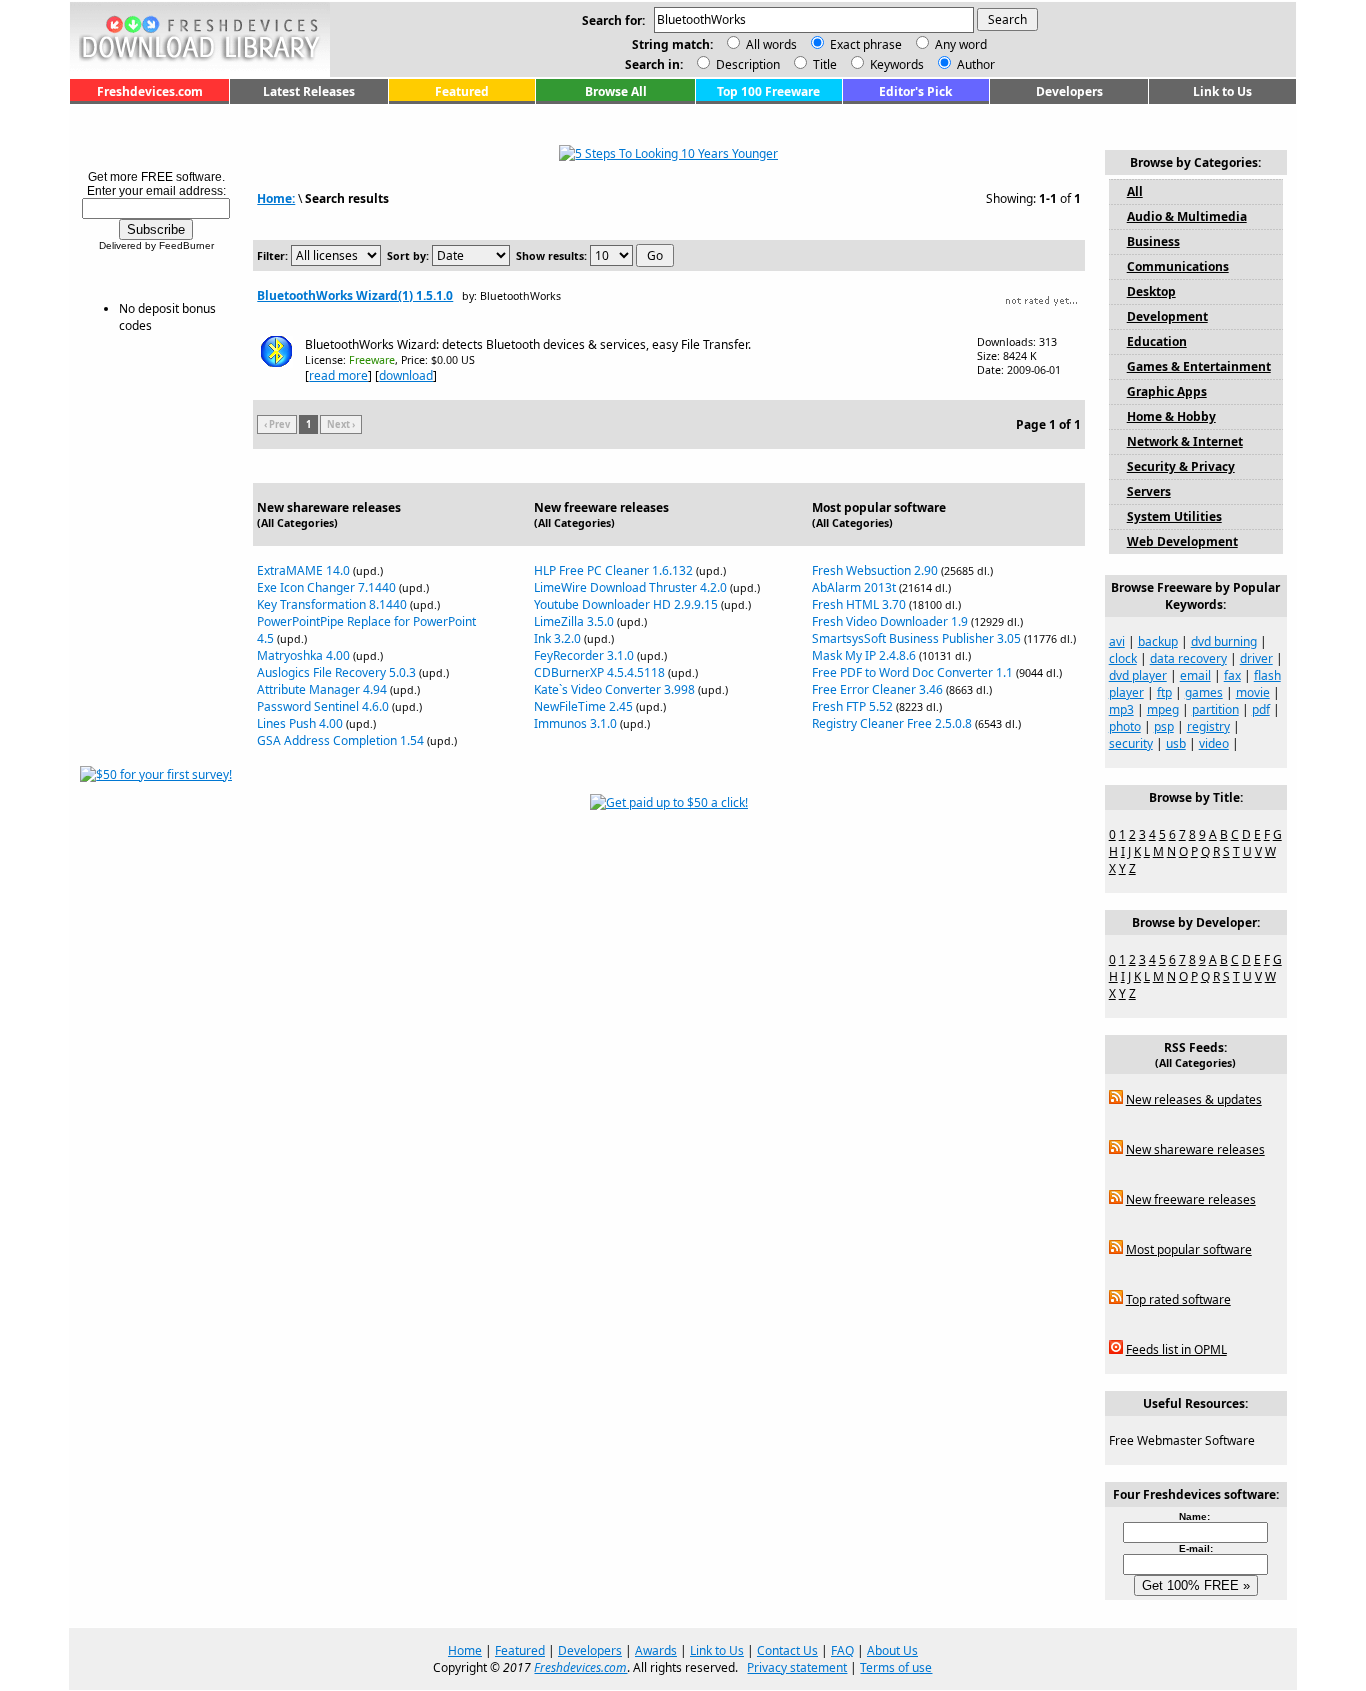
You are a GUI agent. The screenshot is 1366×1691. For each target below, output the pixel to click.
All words (771, 44)
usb (1176, 743)
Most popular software (1189, 1249)
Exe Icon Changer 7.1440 (326, 587)
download (406, 375)
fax (1232, 675)
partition (1215, 709)
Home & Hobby (1171, 416)
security (1131, 743)
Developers (1069, 91)
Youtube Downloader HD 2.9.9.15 (626, 604)
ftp (1164, 692)
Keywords (895, 64)
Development (1167, 316)
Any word (961, 44)
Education (1157, 341)
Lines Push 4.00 (300, 723)
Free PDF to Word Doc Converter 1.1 (912, 672)
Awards (656, 1650)
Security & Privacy (1181, 466)
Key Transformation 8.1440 (332, 604)
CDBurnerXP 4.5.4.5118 (599, 672)
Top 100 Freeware (768, 91)
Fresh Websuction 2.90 (875, 570)
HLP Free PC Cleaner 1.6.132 (613, 570)
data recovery (1188, 658)
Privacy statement (797, 1667)
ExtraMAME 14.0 (303, 570)
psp (1164, 726)
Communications (1178, 266)
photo (1125, 726)
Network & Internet (1185, 441)
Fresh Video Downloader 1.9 (890, 621)
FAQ (842, 1650)
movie (1253, 692)
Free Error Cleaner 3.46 (877, 689)
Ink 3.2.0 (557, 638)
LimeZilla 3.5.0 (574, 621)
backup (1158, 641)
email (1195, 675)
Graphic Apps (1167, 391)
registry (1208, 726)
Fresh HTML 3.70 (859, 604)
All (1135, 191)
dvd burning (1224, 641)
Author (974, 64)
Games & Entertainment (1199, 366)
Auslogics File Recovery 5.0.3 (336, 672)
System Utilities (1174, 516)
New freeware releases (1191, 1199)
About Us (892, 1650)
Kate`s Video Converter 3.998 (614, 689)
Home (465, 1650)
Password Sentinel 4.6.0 (323, 706)
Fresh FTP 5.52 (852, 706)
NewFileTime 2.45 (583, 706)
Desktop (1151, 291)
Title (823, 64)
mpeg (1163, 709)
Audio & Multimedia (1187, 216)
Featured (462, 91)
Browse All (616, 91)
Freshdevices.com (150, 91)
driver (1256, 658)
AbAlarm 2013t (854, 587)
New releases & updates (1194, 1099)
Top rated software (1178, 1299)
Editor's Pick (915, 91)
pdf (1261, 709)
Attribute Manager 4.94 (322, 689)
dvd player (1138, 675)
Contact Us (787, 1650)
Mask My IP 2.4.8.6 (864, 655)
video (1214, 743)
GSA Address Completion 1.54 (340, 740)
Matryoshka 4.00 (303, 655)
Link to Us (1222, 91)
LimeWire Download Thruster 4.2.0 (630, 587)
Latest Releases (309, 91)
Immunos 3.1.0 (575, 723)
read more (338, 375)
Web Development (1182, 541)
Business (1153, 241)
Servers (1149, 491)
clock (1123, 658)
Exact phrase (866, 44)
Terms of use (896, 1667)
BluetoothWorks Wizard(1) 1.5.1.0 (355, 295)
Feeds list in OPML (1176, 1349)
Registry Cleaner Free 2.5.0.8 (892, 723)
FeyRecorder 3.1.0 (584, 655)
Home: (276, 198)
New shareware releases (1195, 1149)
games (1204, 692)
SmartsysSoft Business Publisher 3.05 (916, 638)
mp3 (1121, 709)
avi (1117, 641)
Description (746, 64)
